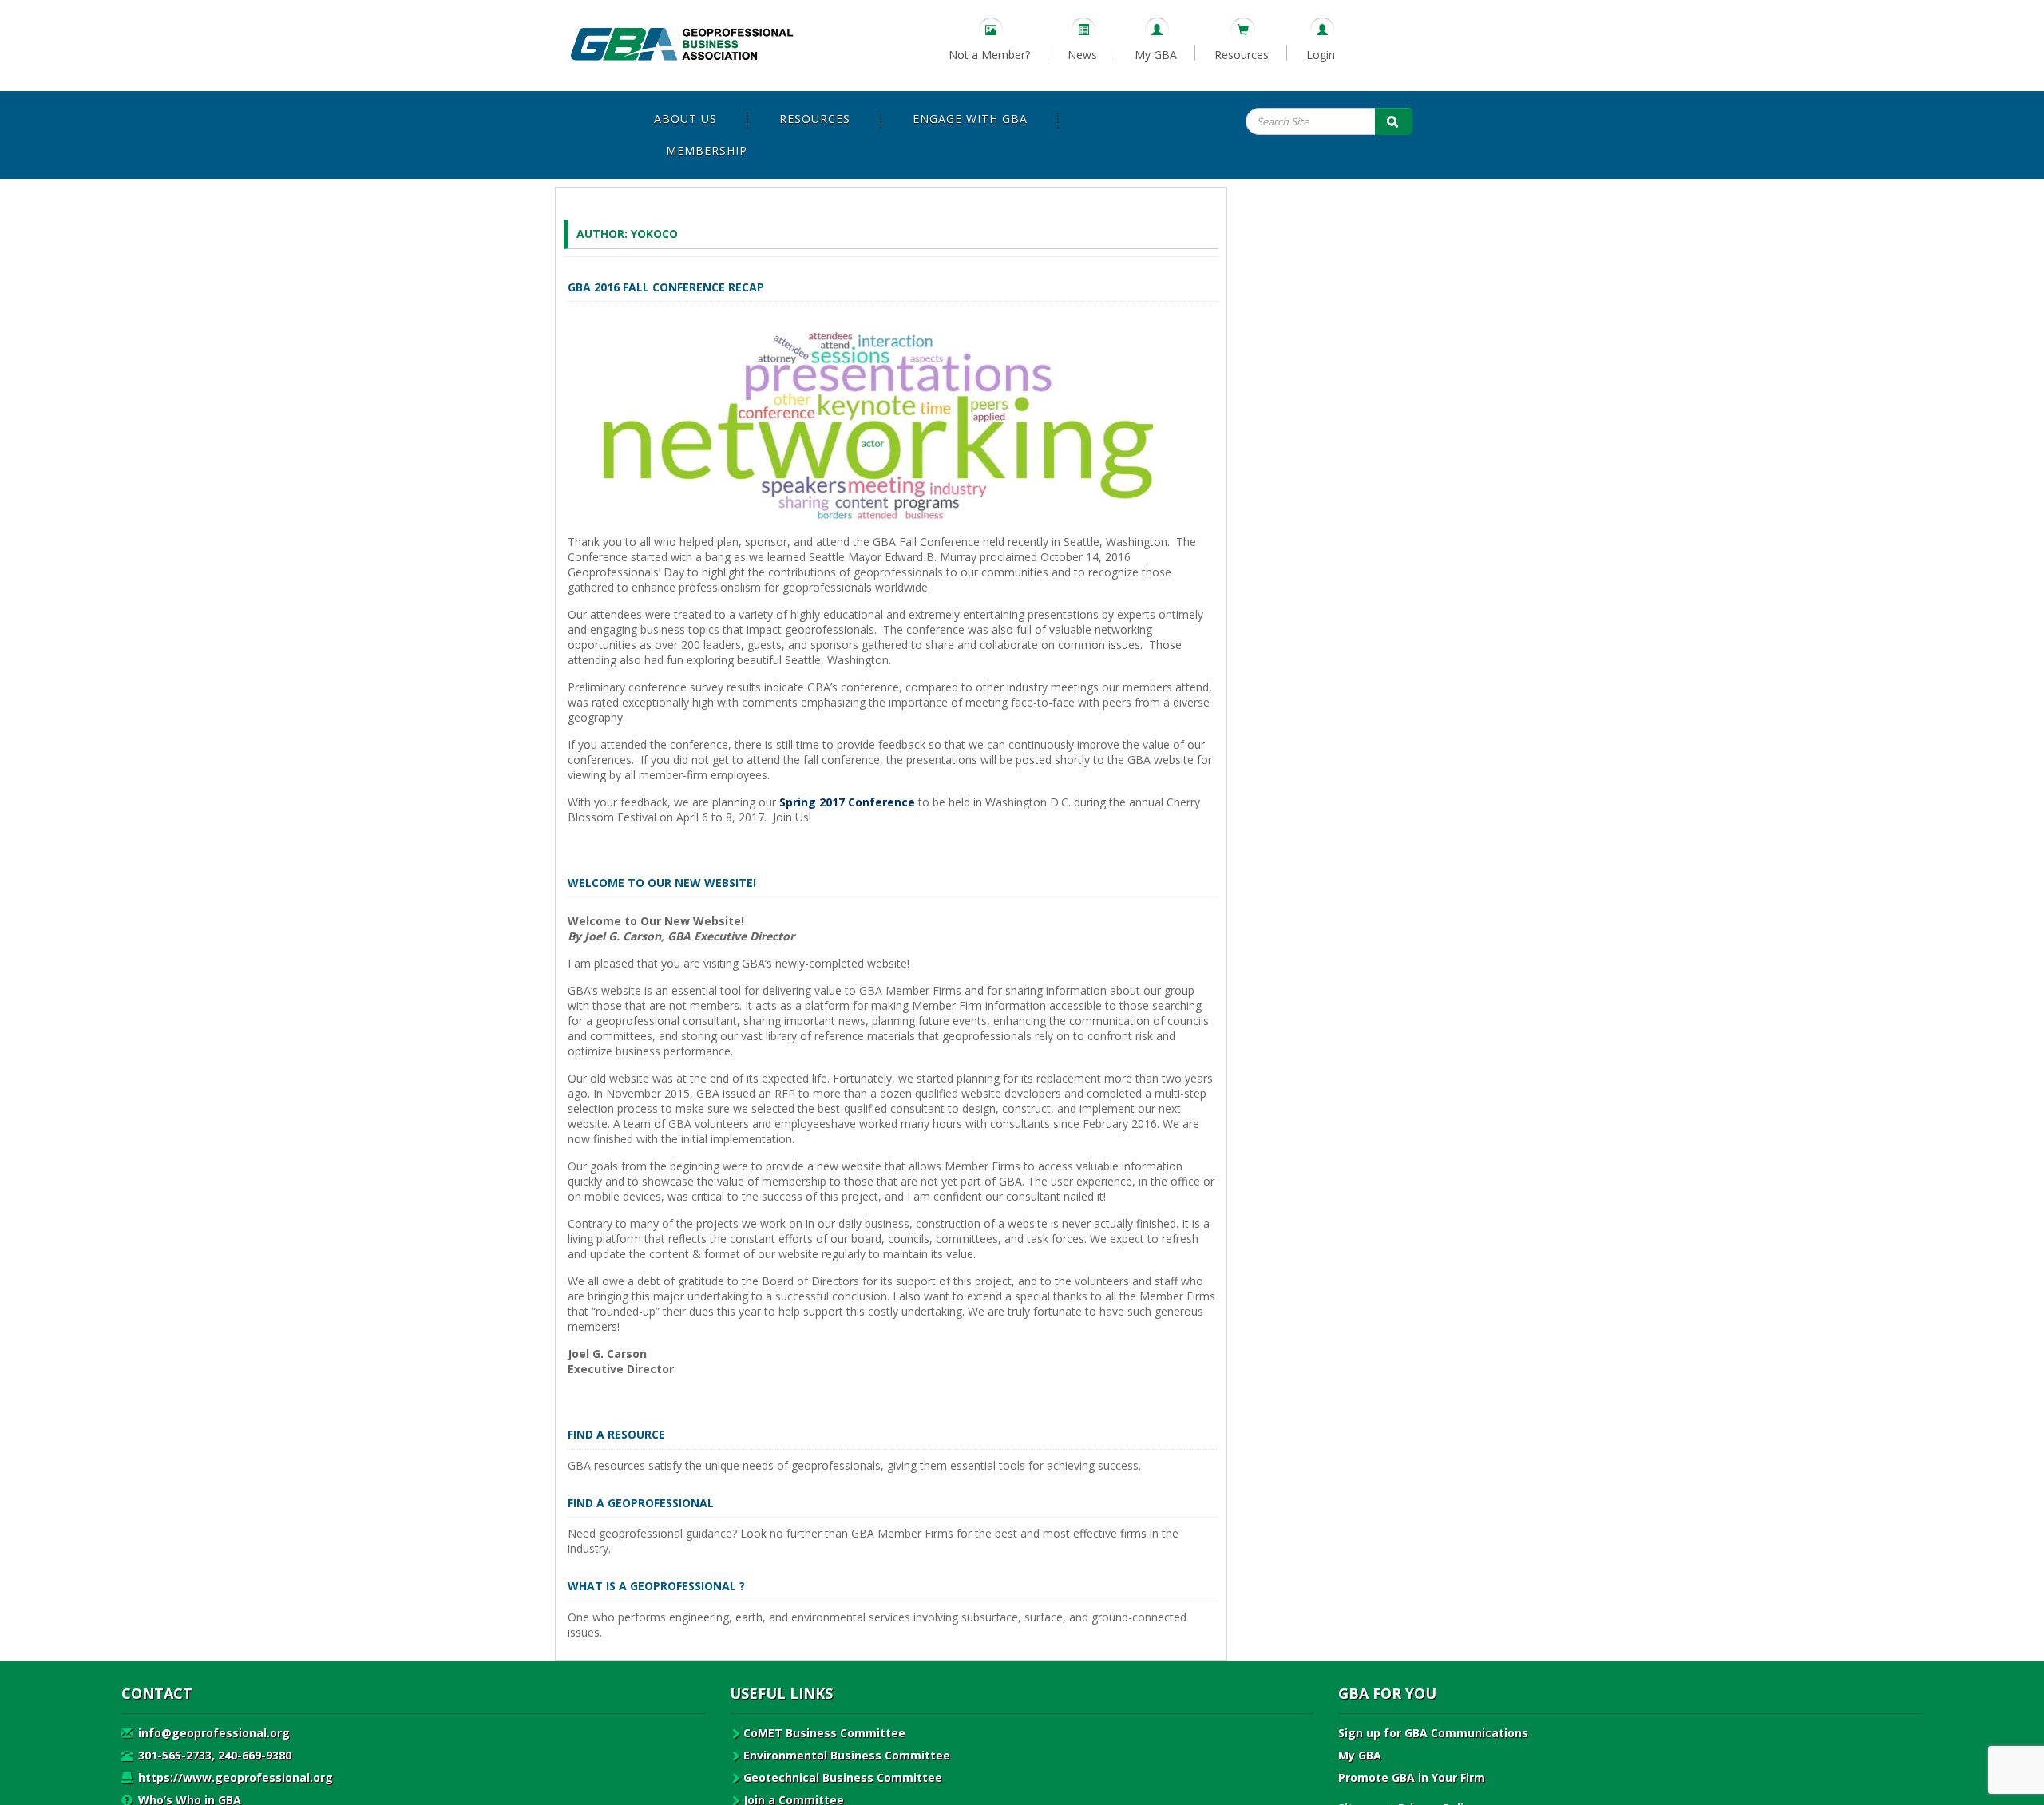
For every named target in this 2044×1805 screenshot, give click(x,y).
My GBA (1156, 55)
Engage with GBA (970, 119)
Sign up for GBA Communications (1433, 1733)
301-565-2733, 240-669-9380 (213, 1755)
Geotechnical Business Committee (843, 1777)
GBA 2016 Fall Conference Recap (666, 287)
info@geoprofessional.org (212, 1733)
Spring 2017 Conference (847, 802)
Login (1321, 55)
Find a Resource (616, 1434)
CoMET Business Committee (824, 1733)
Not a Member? (989, 55)
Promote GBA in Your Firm (1412, 1777)
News (1082, 55)
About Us (685, 119)
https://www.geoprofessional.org (234, 1777)
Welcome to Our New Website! (662, 883)
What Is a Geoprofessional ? (656, 1586)
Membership (707, 150)
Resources (1242, 55)
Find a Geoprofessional (641, 1503)
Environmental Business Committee (847, 1755)
